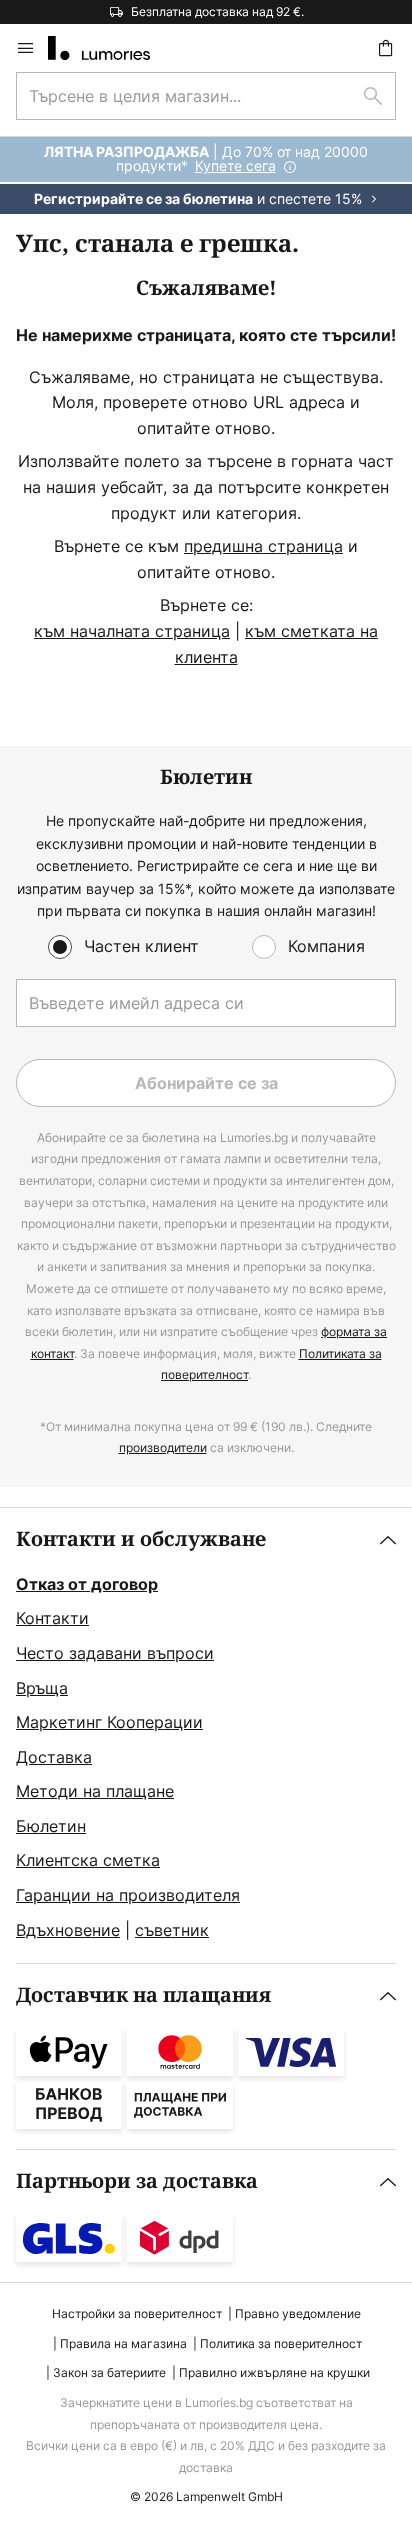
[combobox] (206, 96)
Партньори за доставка (137, 2181)
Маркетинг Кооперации (109, 1722)
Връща (42, 1688)
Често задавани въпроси (115, 1653)
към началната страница (132, 631)
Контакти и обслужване (141, 1539)
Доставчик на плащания (143, 1995)
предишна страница (263, 546)
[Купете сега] (206, 175)
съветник (172, 1930)
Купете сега (235, 165)
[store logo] (111, 48)
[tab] (206, 1736)
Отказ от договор (87, 1584)
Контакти (52, 1618)
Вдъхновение (68, 1930)
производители (163, 1447)
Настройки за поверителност (137, 2313)
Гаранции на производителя (128, 1895)
